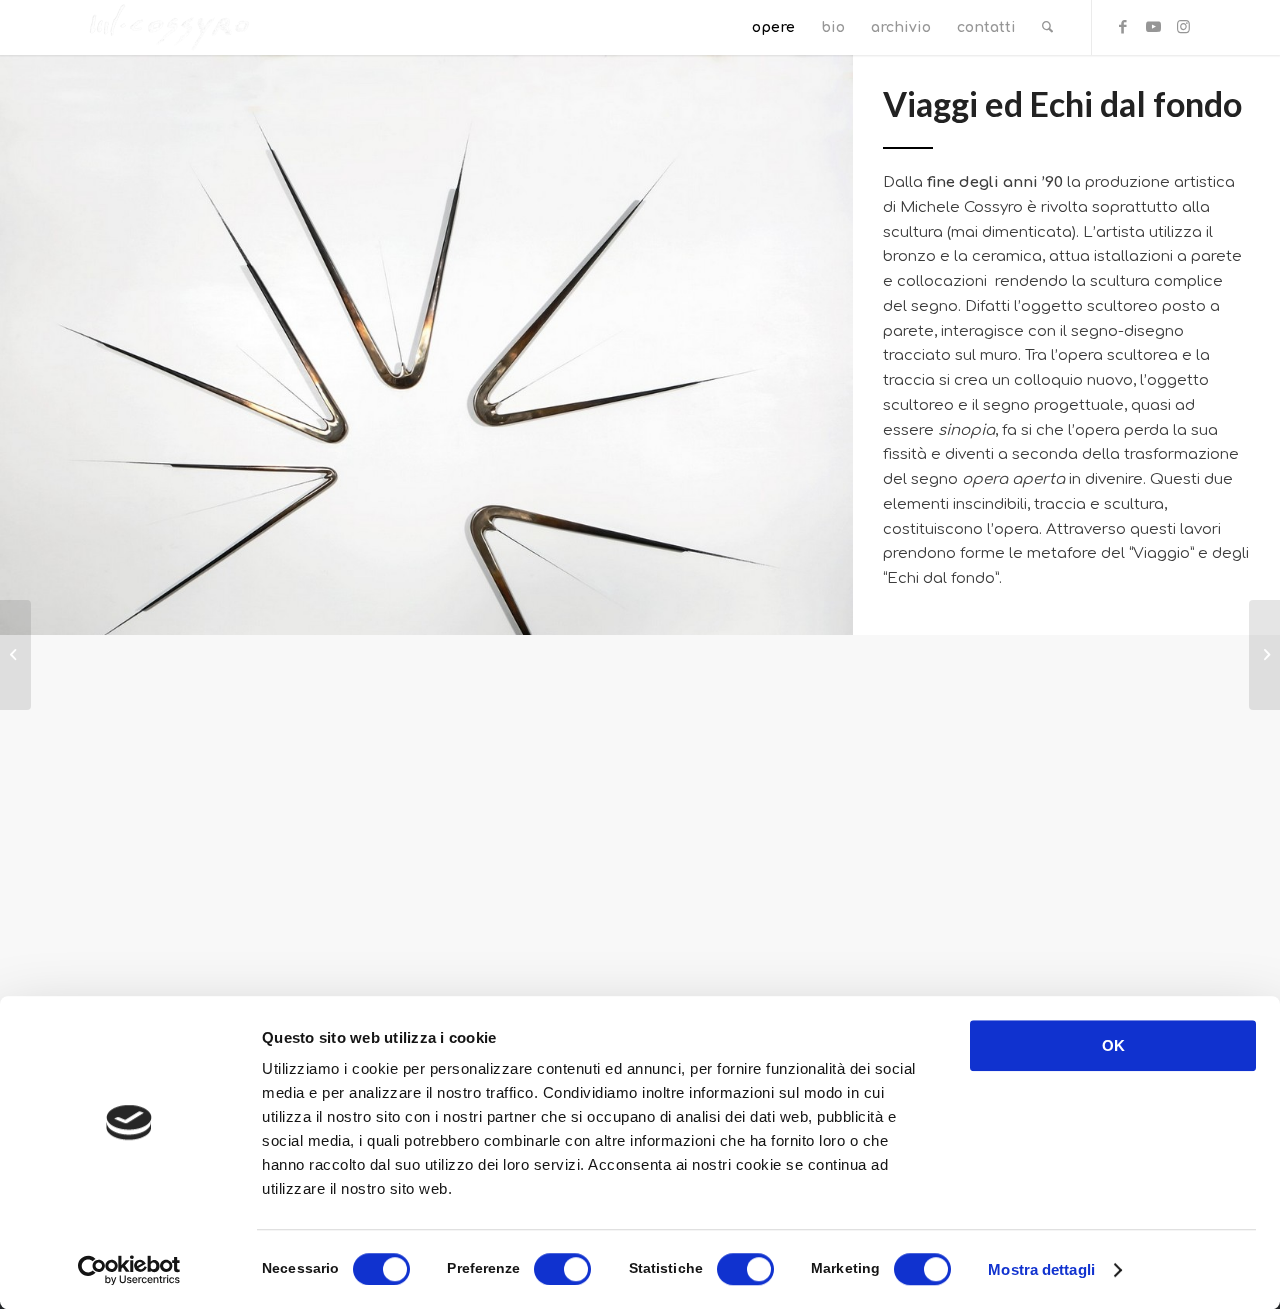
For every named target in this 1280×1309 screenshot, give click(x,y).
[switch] (562, 1269)
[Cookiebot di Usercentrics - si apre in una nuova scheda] (129, 1270)
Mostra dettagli (1041, 1269)
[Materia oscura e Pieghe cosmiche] (15, 655)
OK (1113, 1045)
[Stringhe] (1264, 655)
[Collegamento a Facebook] (1123, 27)
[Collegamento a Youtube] (1153, 27)
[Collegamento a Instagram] (1183, 27)
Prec (127, 908)
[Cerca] (1047, 27)
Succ (1153, 908)
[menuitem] (773, 27)
